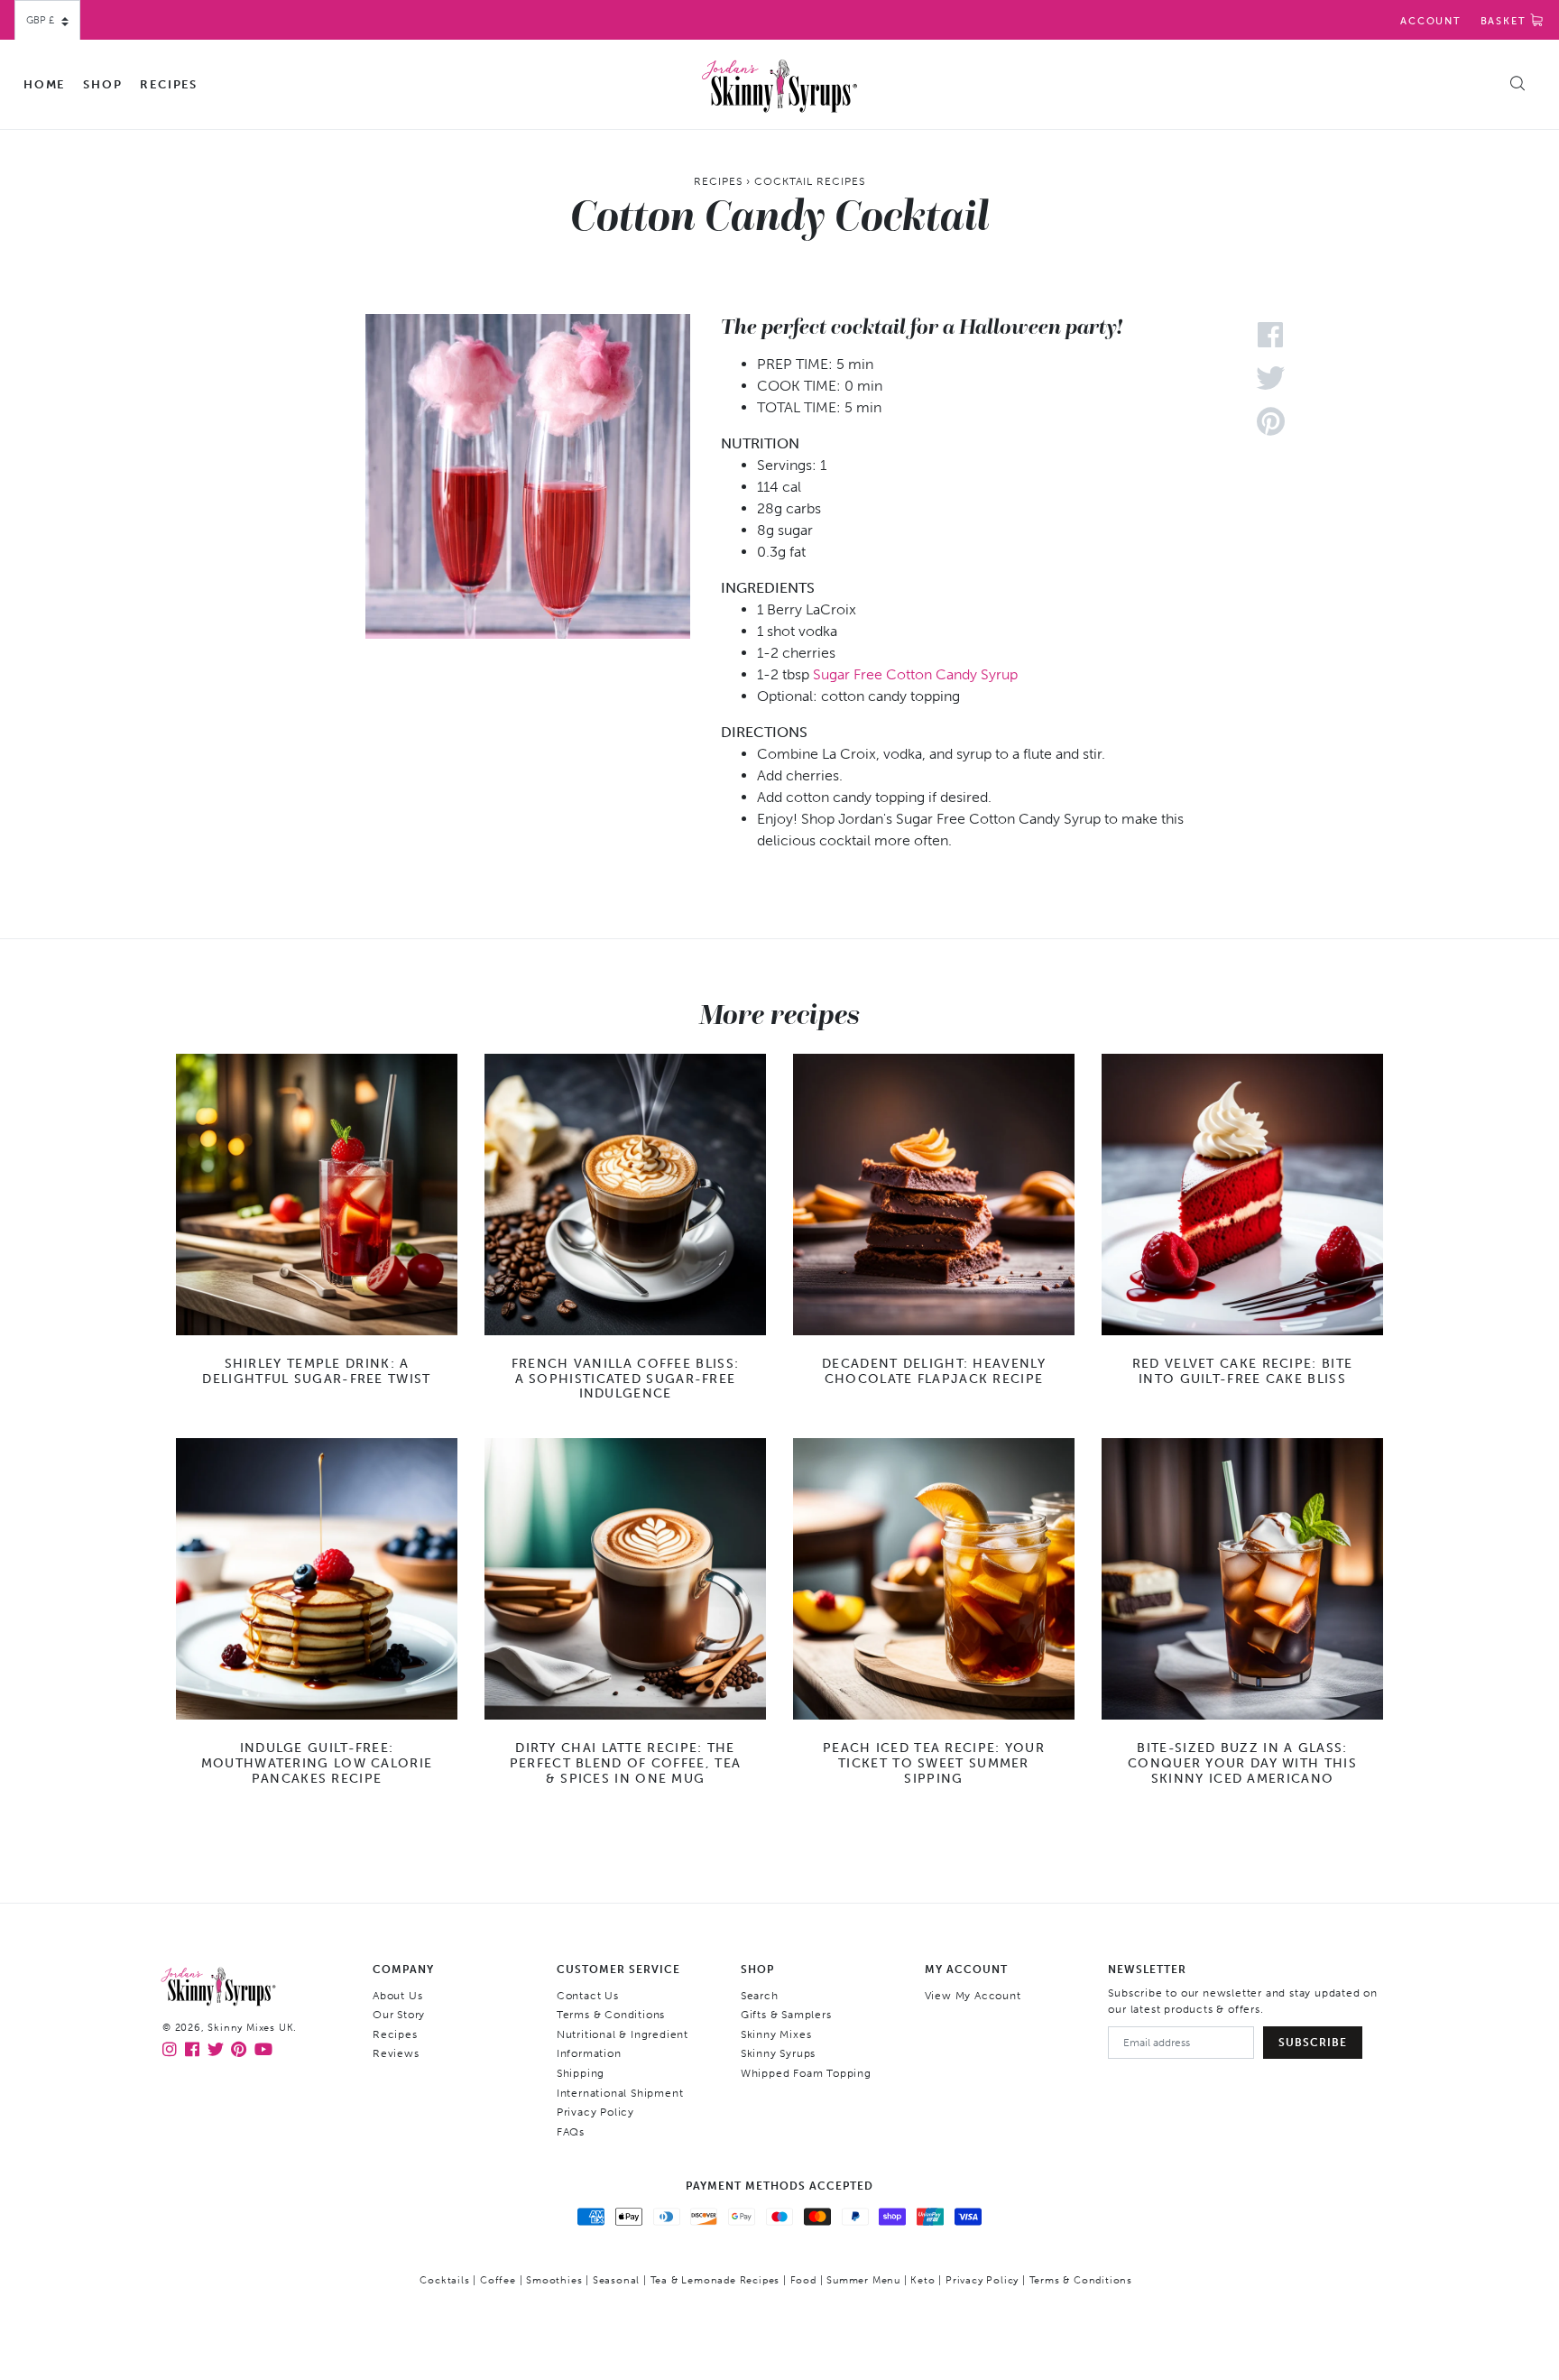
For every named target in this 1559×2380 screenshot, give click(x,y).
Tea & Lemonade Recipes (715, 2280)
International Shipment (620, 2093)
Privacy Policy (595, 2112)
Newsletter (1147, 1969)
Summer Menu (863, 2280)
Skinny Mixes (776, 2034)
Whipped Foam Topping (806, 2073)
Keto (922, 2280)
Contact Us (588, 1996)
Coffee (498, 2280)
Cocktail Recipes (810, 181)
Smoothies (554, 2280)
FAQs (571, 2132)
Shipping (581, 2073)
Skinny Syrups (778, 2053)
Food (803, 2280)
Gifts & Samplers (786, 2015)
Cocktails (444, 2280)
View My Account (973, 1996)
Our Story (399, 2015)
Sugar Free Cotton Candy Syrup (915, 674)
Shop (102, 84)
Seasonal (616, 2280)
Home (44, 84)
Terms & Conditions (611, 2015)
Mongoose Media (824, 2308)
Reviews (396, 2053)
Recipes (169, 84)
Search (760, 1996)
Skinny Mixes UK (250, 2028)
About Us (397, 1996)
